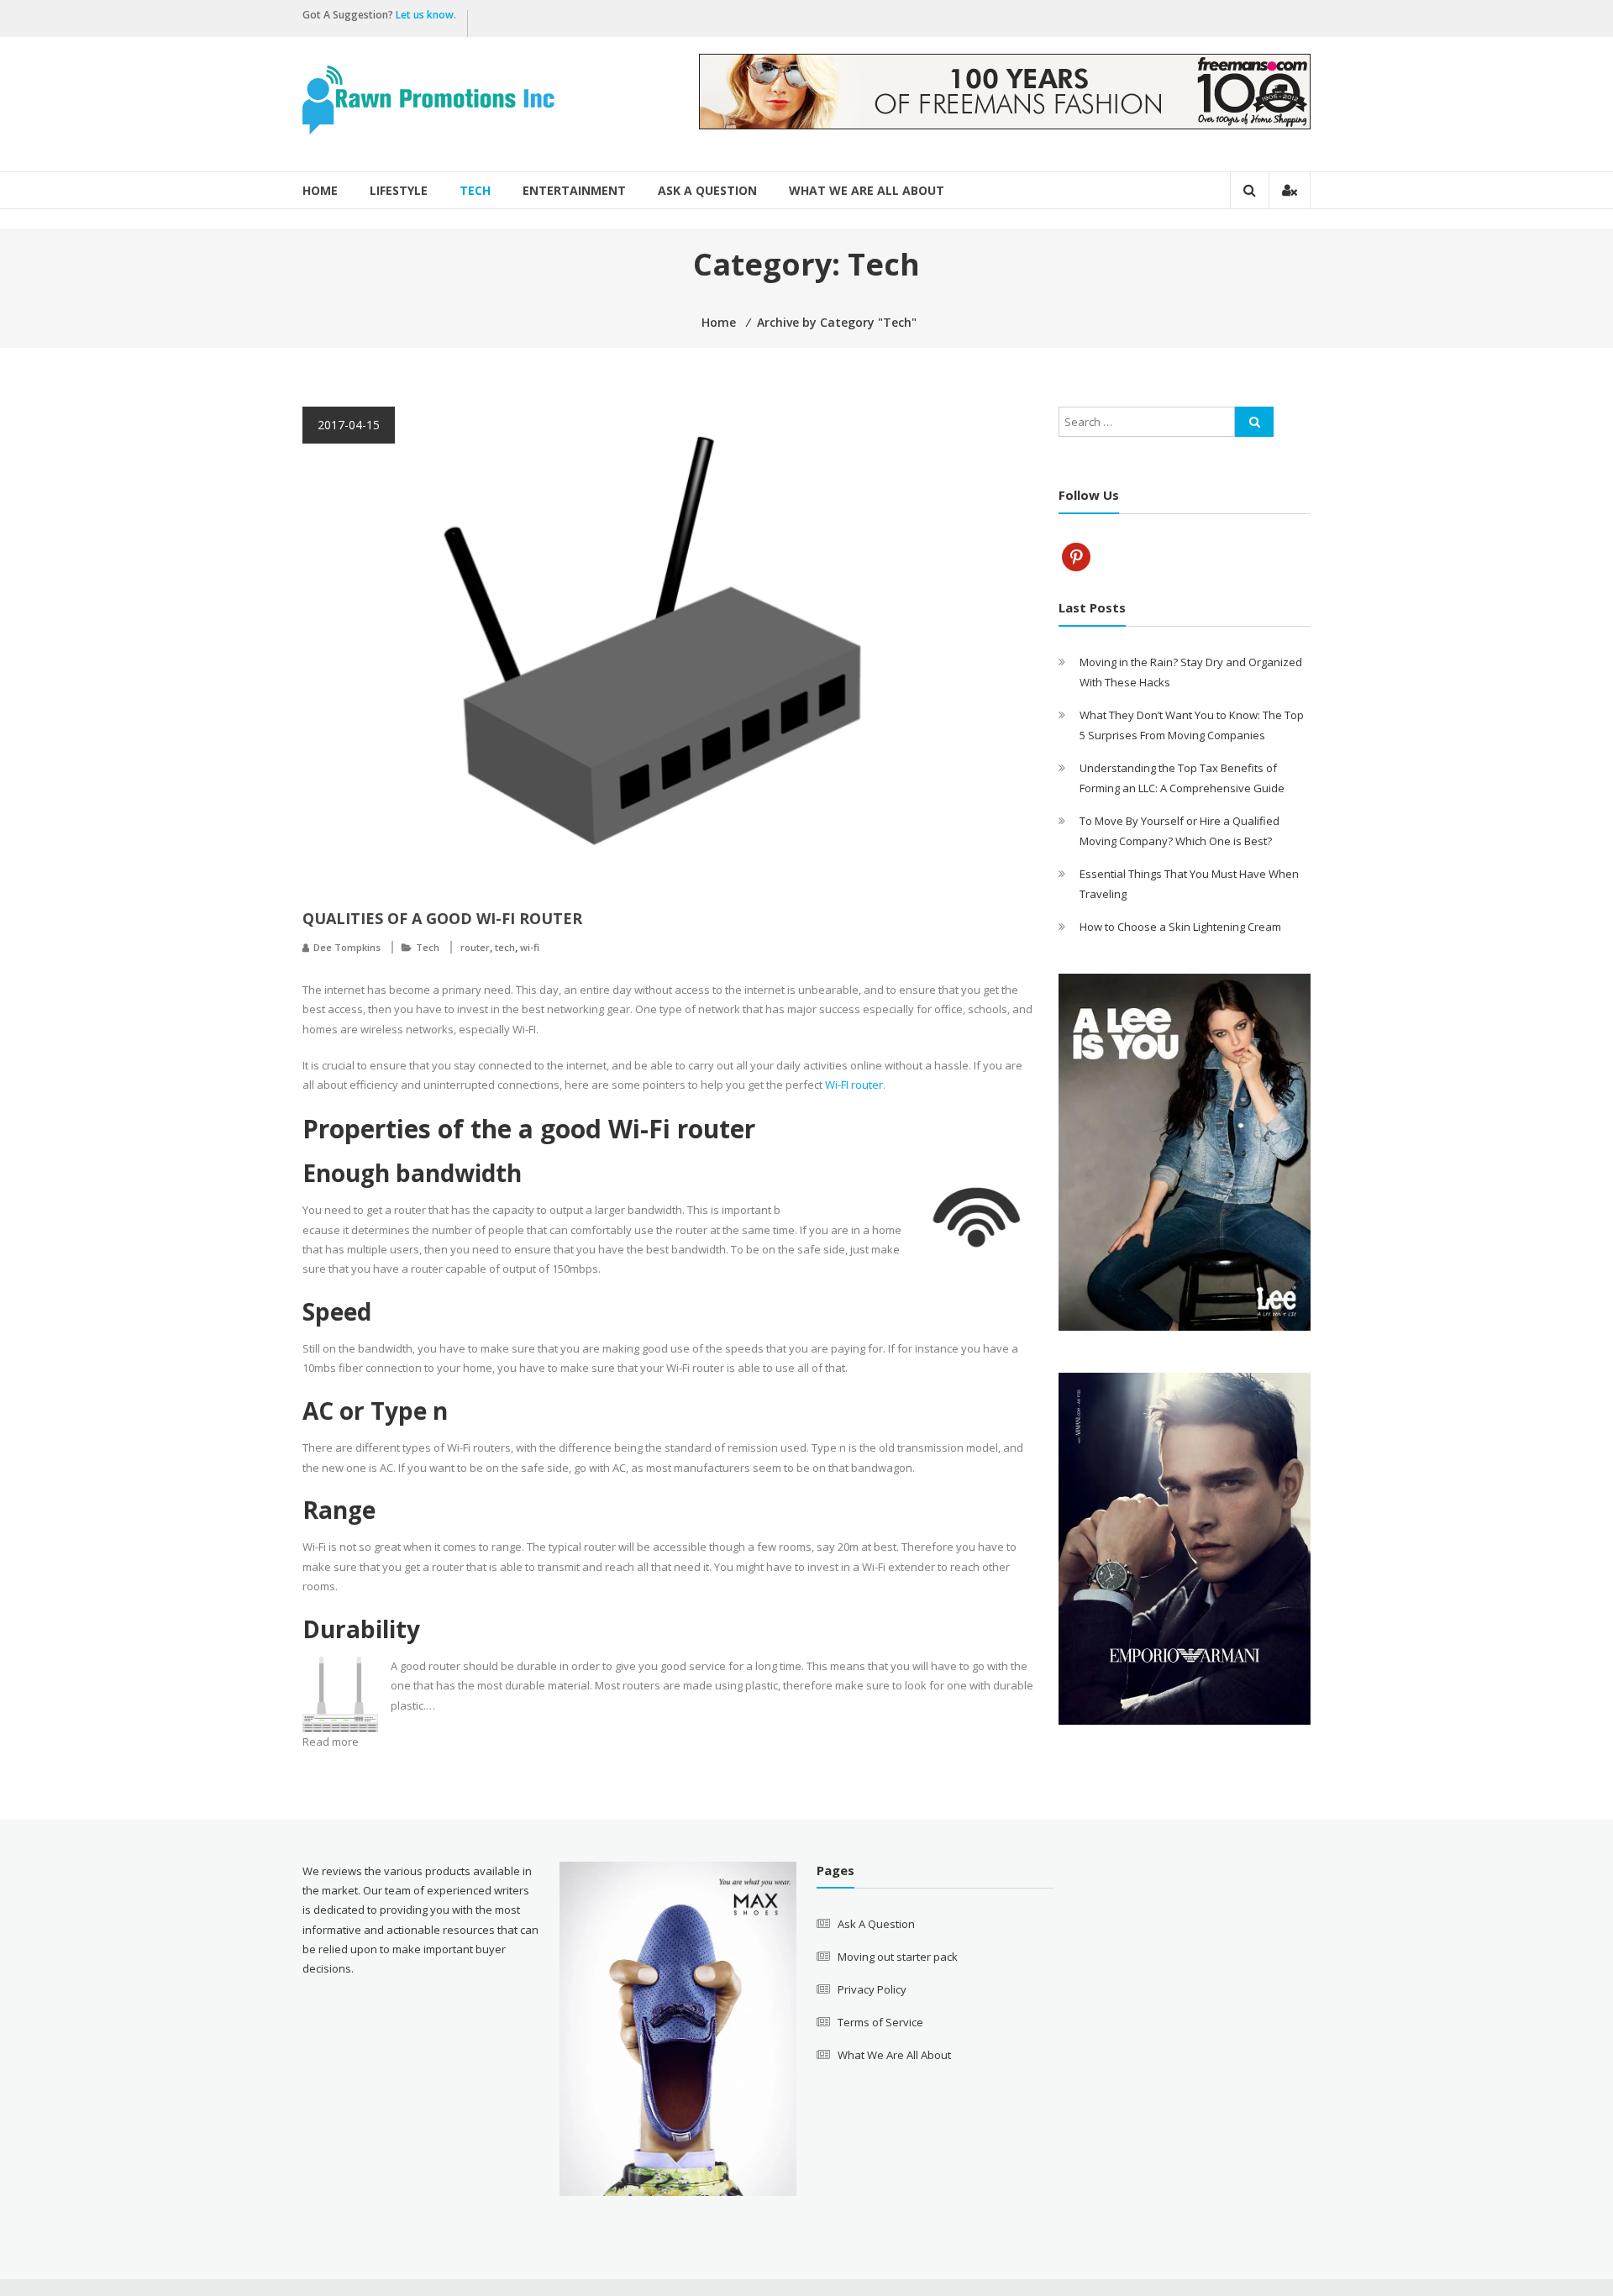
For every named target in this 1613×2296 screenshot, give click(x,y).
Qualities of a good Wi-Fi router (442, 918)
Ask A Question (707, 190)
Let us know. (427, 15)
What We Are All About (867, 190)
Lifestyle (399, 190)
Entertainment (574, 190)
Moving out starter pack (898, 1957)
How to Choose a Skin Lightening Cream (1180, 927)
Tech (475, 190)
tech (505, 947)
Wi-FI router (854, 1085)
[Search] (1254, 422)
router (475, 947)
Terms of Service (880, 2022)
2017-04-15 (349, 425)
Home (320, 190)
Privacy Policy (872, 1989)
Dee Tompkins (347, 947)
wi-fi (530, 947)
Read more (331, 1742)
